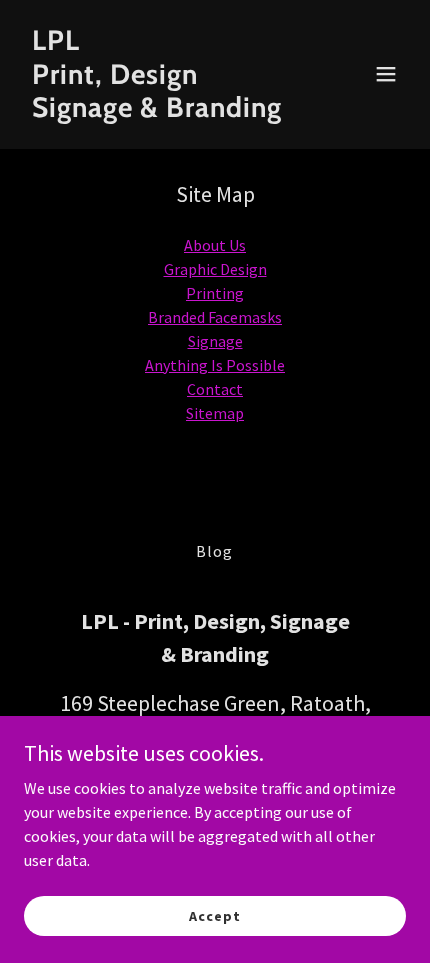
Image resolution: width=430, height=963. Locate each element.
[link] (157, 111)
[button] (386, 74)
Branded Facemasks (215, 317)
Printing (215, 293)
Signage (215, 341)
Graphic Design (215, 269)
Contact (215, 389)
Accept (214, 915)
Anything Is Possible (215, 365)
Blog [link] (214, 551)
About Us (215, 245)
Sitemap (215, 413)
